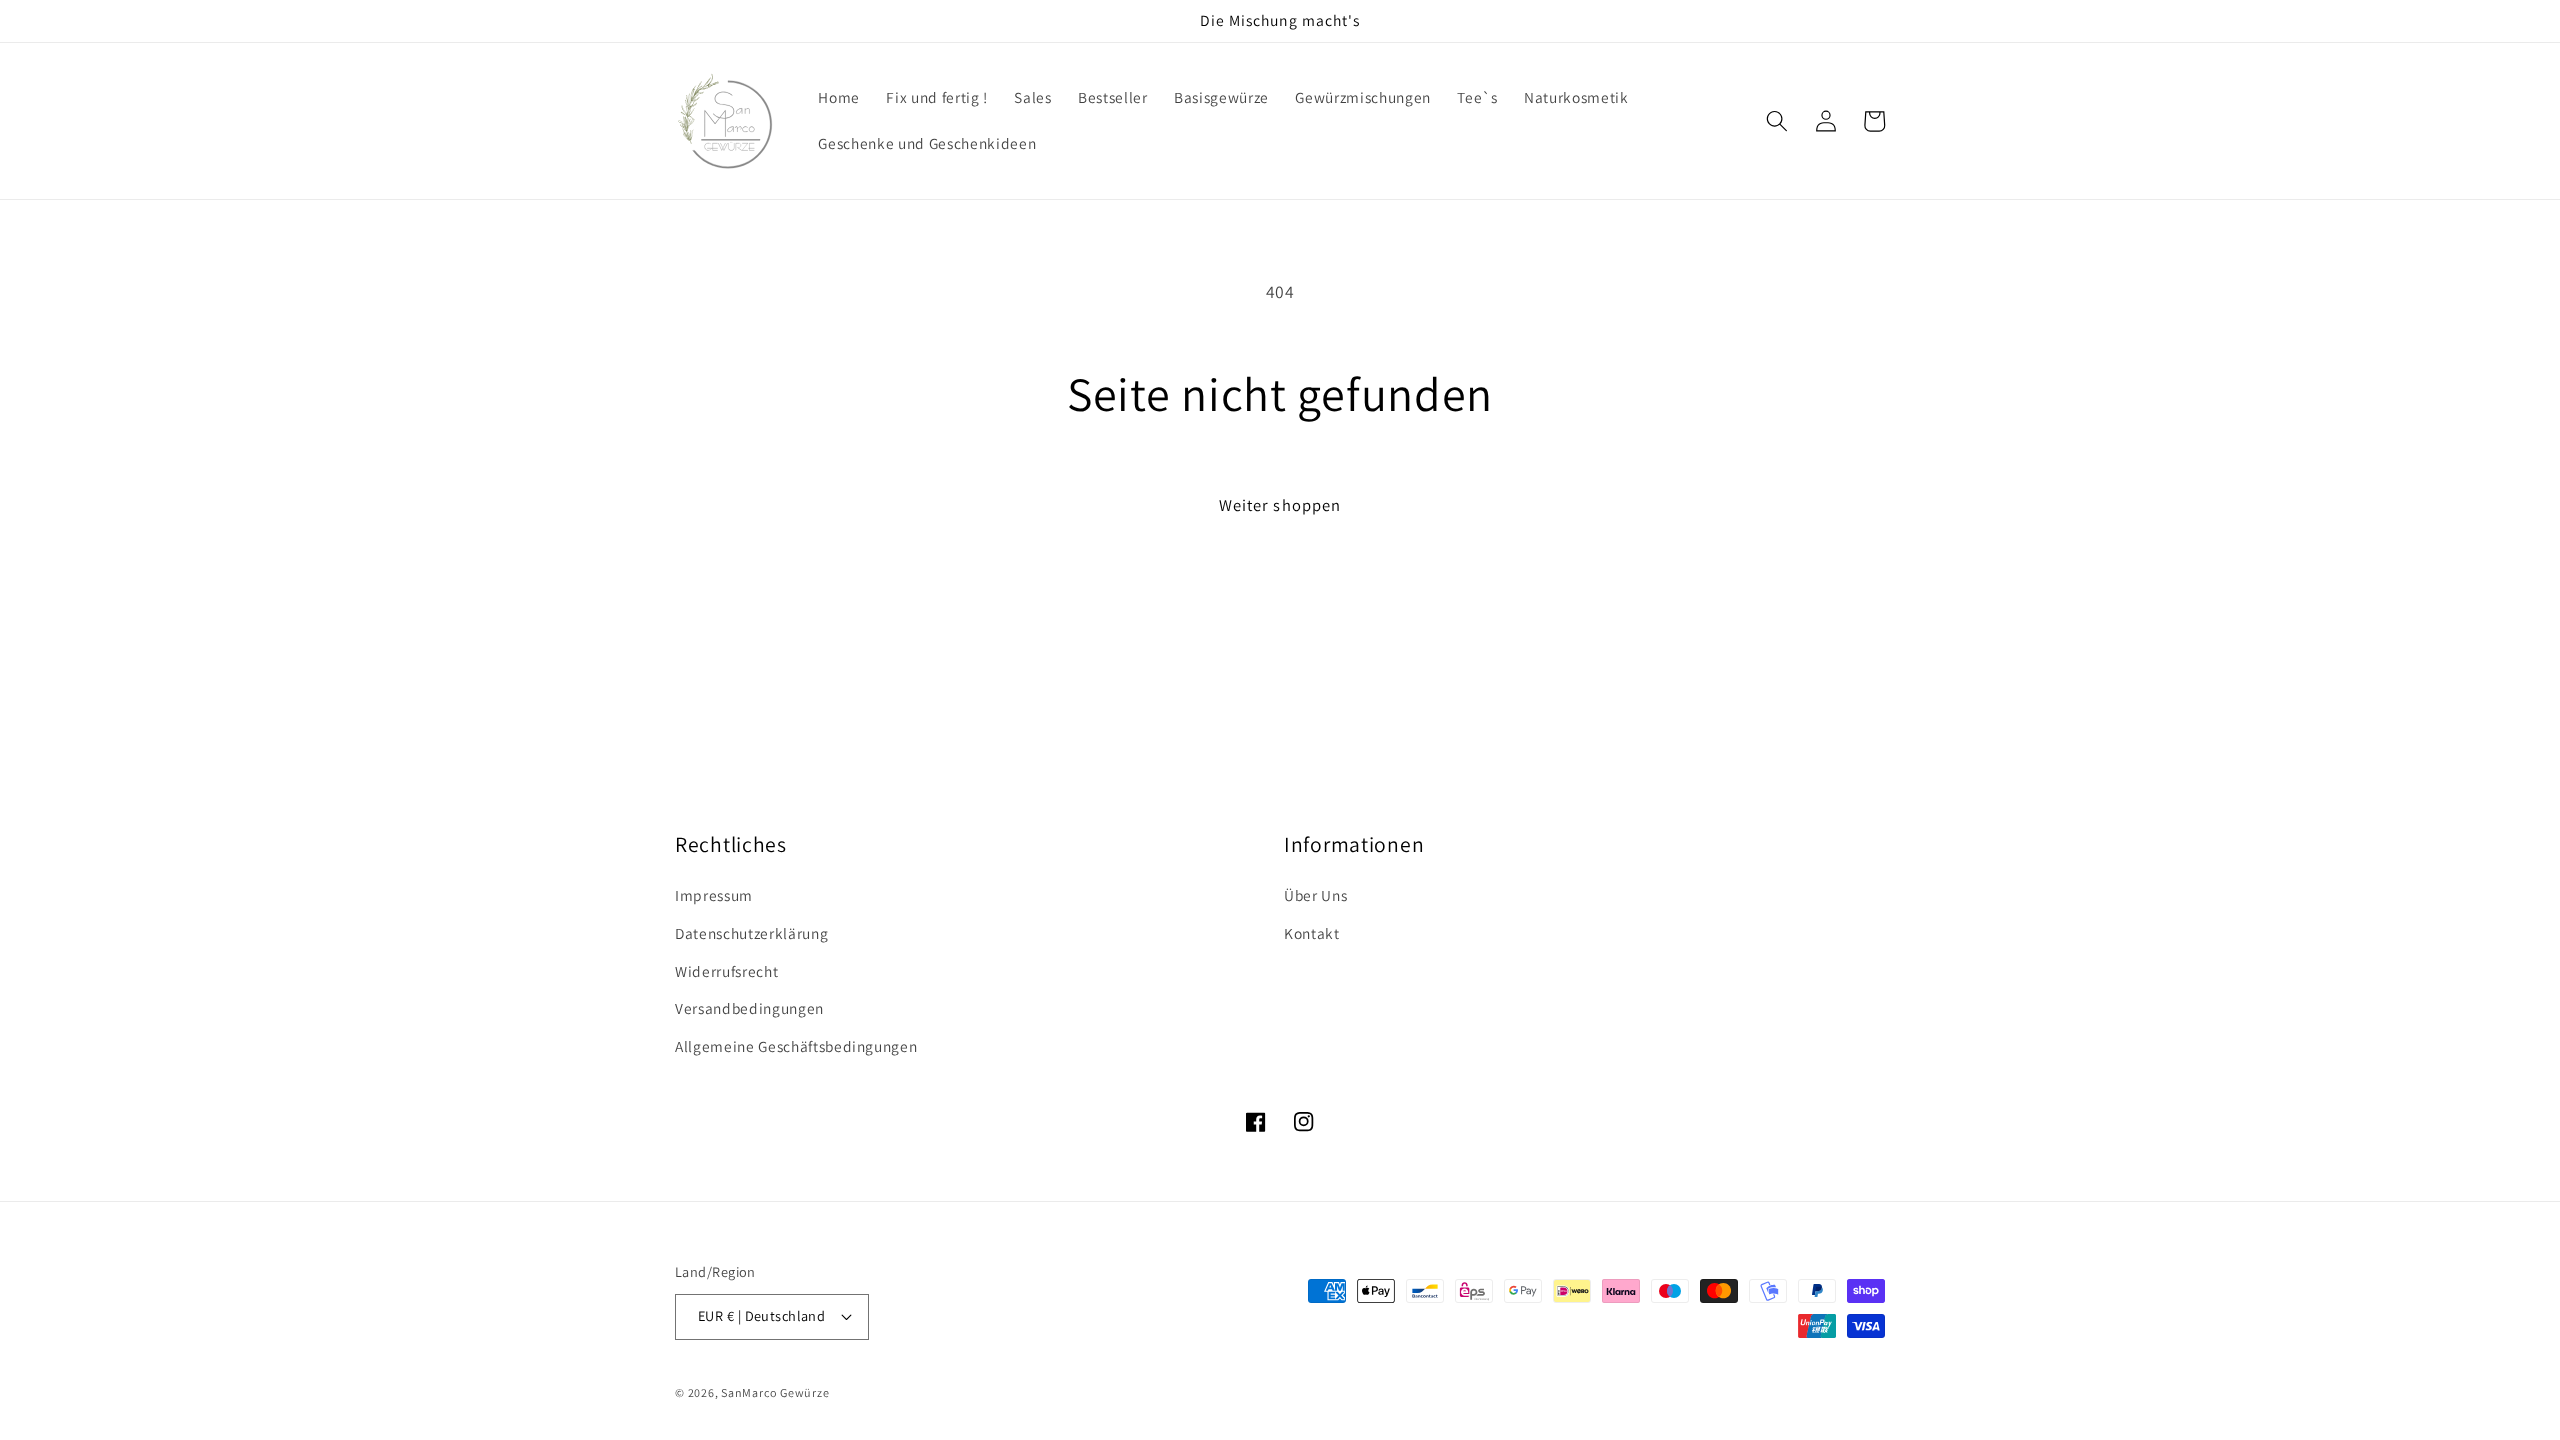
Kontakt (1312, 933)
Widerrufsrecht (726, 971)
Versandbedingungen (749, 1008)
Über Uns (1315, 895)
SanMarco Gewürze (775, 1392)
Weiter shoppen (1280, 505)
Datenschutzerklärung (751, 933)
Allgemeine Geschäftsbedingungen (796, 1046)
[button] (1777, 121)
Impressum (714, 895)
